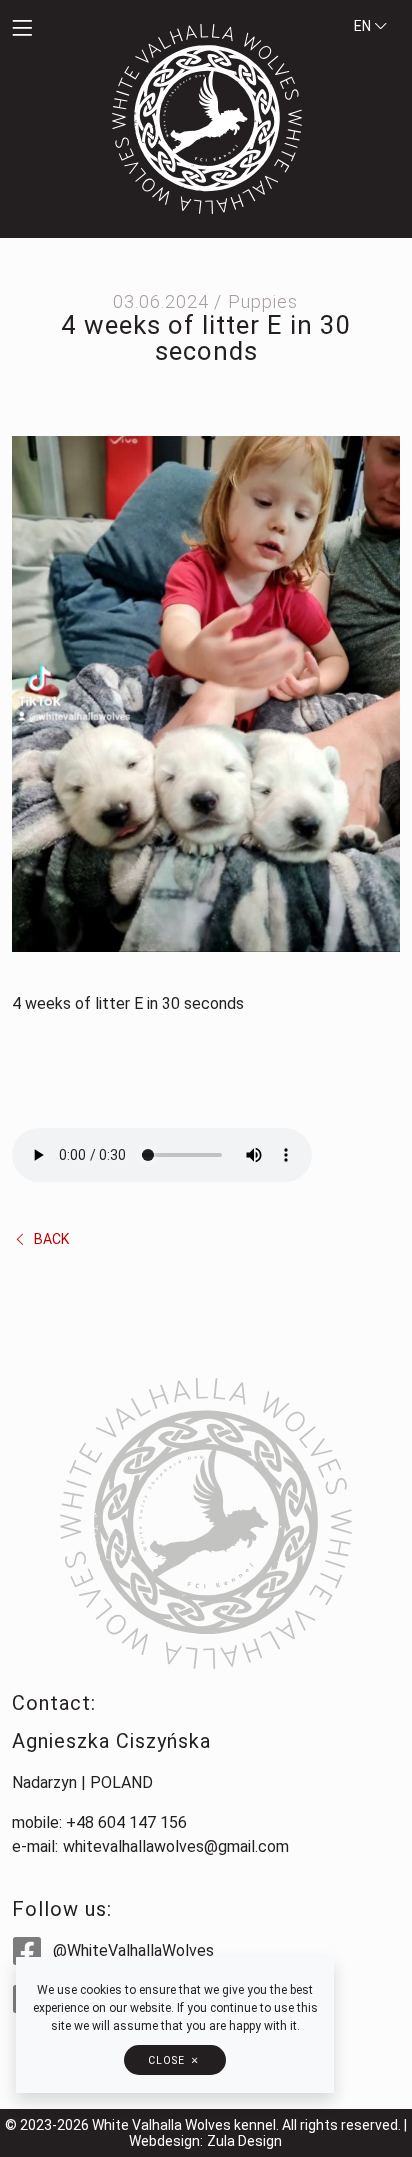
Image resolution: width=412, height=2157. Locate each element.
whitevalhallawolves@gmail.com (176, 1846)
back (50, 1239)
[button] (51, 29)
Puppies (263, 301)
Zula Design (244, 2141)
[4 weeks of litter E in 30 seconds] (206, 692)
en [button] (364, 26)
